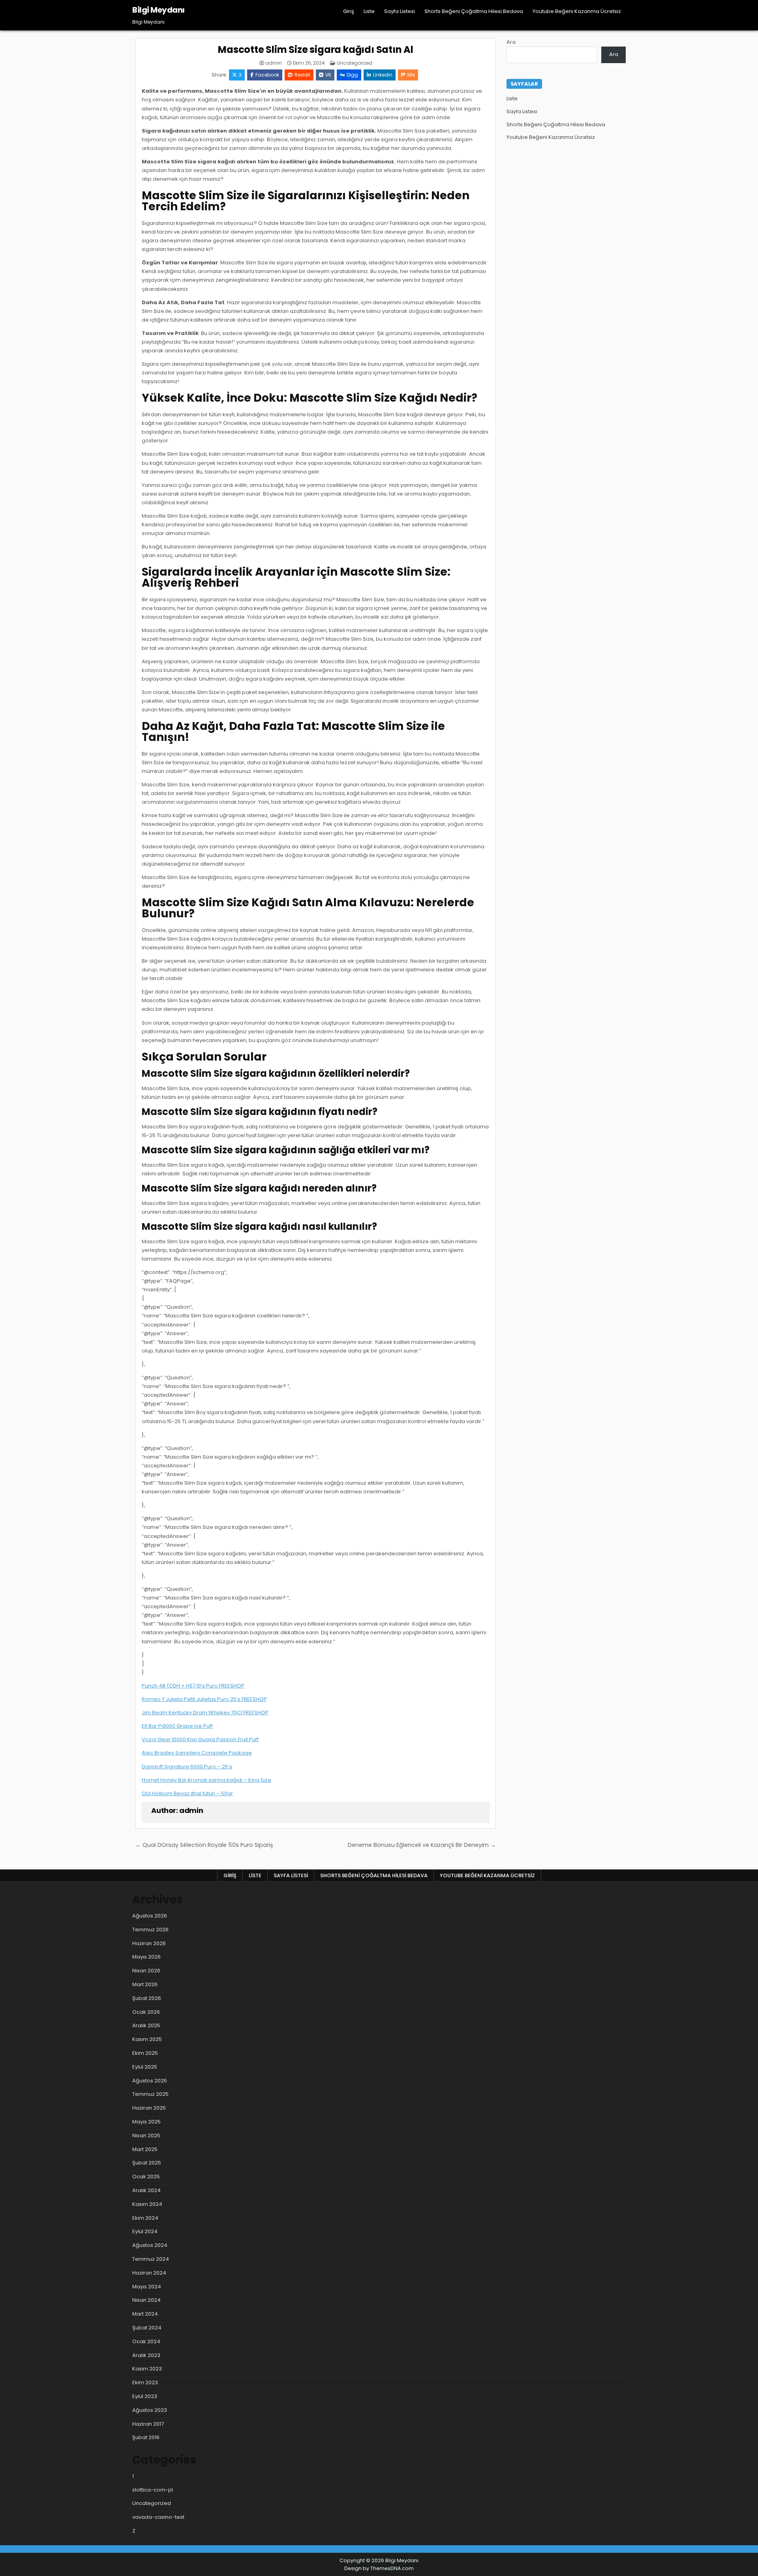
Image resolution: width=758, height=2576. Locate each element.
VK (328, 75)
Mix (411, 75)
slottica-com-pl (153, 2490)
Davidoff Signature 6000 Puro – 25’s (187, 1767)
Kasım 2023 (147, 2369)
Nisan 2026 (146, 1971)
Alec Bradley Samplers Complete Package (197, 1753)
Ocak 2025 (146, 2177)
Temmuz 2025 (150, 2094)
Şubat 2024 (147, 2328)
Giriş (349, 11)
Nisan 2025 (146, 2135)
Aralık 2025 (146, 2025)
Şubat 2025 (147, 2163)
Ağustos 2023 (150, 2410)
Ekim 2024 (145, 2218)
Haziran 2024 (149, 2273)
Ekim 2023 (145, 2382)
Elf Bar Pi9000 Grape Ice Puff (177, 1726)
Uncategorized (355, 63)
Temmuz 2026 (150, 1930)
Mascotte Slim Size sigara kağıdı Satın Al (316, 50)
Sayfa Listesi (400, 11)
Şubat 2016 (146, 2437)
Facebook (267, 75)
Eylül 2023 (145, 2396)
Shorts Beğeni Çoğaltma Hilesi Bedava (474, 11)
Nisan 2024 (146, 2300)
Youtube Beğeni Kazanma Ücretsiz (577, 11)
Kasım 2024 (147, 2204)
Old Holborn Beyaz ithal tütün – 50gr (187, 1793)
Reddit (302, 75)
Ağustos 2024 (150, 2245)
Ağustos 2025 (150, 2081)
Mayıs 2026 (146, 1957)
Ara (511, 42)
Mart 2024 (145, 2314)
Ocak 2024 (146, 2341)
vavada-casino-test (158, 2517)
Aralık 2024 (146, 2190)
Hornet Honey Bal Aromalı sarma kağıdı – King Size (206, 1780)
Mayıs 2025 (146, 2122)
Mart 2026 (145, 1984)
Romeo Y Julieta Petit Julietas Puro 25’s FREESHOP (204, 1699)
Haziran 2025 (149, 2108)
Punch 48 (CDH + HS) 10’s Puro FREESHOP (193, 1686)
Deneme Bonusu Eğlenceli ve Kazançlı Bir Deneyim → (422, 1845)
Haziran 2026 (149, 1943)
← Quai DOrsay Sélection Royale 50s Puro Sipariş (204, 1845)
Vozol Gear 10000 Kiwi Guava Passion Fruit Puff (200, 1739)
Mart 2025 (145, 2149)
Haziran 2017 (148, 2424)
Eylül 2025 (145, 2067)
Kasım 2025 (147, 2039)
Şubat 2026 (147, 1998)
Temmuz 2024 (151, 2259)
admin (274, 63)
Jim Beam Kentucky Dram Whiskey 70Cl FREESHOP (205, 1713)
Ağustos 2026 (150, 1916)
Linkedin (383, 75)
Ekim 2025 (145, 2053)
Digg (352, 75)
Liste (369, 11)
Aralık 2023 (146, 2355)
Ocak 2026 (146, 2012)
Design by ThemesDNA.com (379, 2568)
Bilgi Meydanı (159, 10)
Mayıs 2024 (147, 2287)
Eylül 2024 (145, 2231)
